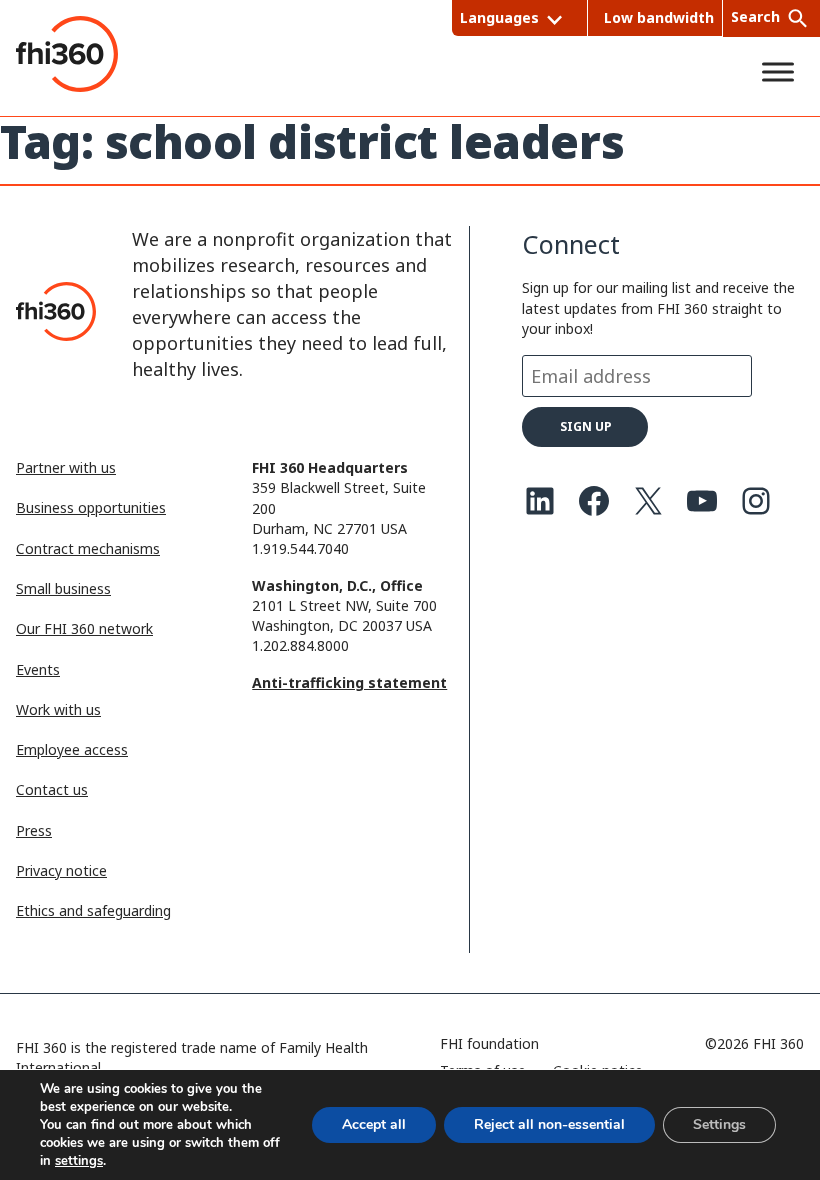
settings (79, 1161)
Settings (719, 1124)
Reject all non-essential (549, 1124)
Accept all (374, 1124)
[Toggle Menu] (778, 71)
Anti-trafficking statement (349, 682)
